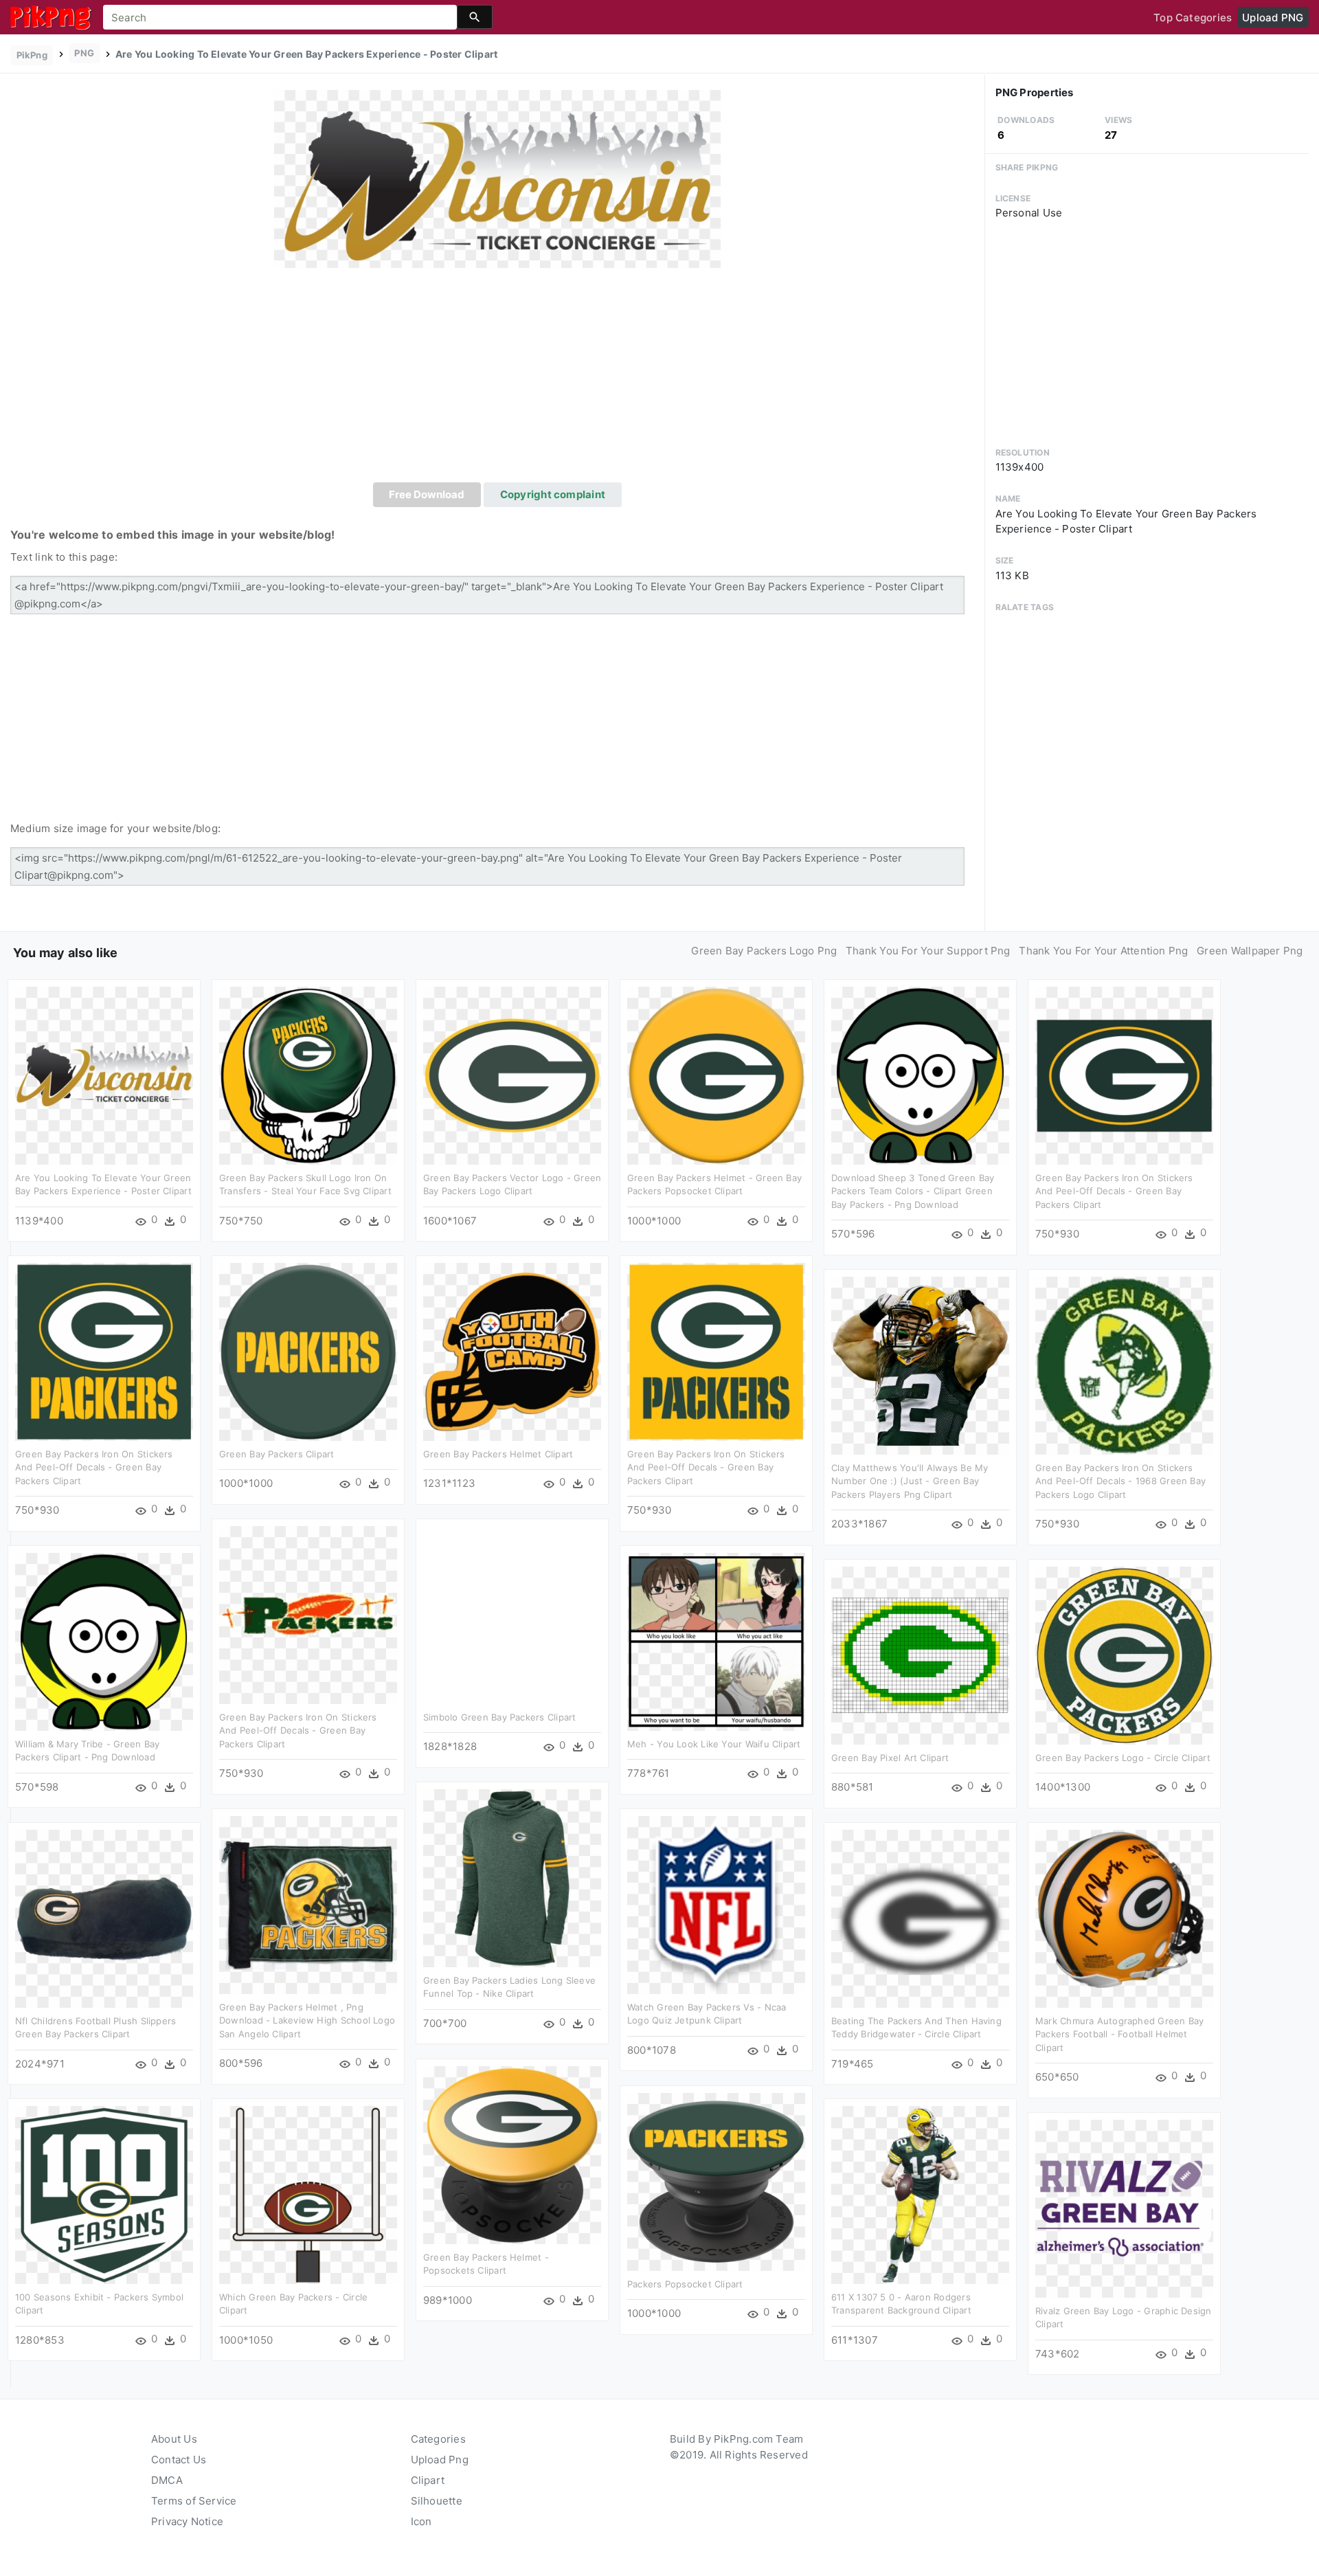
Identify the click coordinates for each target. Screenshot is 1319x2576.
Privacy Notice (187, 2521)
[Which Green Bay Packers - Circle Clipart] (308, 2194)
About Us (174, 2439)
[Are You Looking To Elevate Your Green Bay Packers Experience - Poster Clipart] (497, 178)
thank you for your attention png (1103, 951)
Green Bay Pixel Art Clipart (890, 1758)
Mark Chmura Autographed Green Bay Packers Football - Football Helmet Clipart (1119, 2034)
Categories (438, 2439)
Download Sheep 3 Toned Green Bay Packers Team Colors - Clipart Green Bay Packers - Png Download (913, 1191)
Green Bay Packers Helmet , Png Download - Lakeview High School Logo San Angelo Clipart (307, 2020)
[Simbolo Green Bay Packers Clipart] (512, 1614)
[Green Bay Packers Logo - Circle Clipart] (1124, 1654)
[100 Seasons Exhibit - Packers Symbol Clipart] (104, 2194)
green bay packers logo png (764, 951)
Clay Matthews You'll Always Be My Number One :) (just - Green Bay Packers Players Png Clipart (910, 1481)
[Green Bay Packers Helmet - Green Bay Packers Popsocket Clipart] (716, 1074)
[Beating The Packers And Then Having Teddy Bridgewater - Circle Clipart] (920, 1917)
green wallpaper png (1250, 951)
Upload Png (440, 2460)
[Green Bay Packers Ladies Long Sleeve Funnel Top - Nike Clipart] (512, 1877)
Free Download (427, 494)
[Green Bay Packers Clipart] (308, 1351)
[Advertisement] (497, 379)
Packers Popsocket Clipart (685, 2284)
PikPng (32, 55)
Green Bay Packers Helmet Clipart (498, 1454)
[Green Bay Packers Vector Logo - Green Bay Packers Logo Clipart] (512, 1074)
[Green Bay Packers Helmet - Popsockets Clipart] (512, 2154)
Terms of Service (194, 2501)
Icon (421, 2521)
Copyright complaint (553, 494)
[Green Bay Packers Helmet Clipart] (512, 1351)
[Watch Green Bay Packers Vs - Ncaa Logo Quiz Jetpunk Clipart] (716, 1904)
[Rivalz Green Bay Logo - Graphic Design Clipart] (1124, 2207)
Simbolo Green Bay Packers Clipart (499, 1717)
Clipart (428, 2480)
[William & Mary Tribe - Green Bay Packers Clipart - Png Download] (104, 1640)
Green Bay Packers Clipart (277, 1454)
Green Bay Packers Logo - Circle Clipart (1123, 1758)
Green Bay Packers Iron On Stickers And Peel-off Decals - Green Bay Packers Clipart (1114, 1191)
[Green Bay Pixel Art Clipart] (920, 1654)
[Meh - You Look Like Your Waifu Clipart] (716, 1640)
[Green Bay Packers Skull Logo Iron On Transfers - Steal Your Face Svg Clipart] (308, 1074)
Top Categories (1193, 18)
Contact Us (179, 2460)
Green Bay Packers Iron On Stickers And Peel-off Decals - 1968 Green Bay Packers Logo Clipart (1120, 1481)
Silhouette (437, 2501)
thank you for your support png (928, 951)
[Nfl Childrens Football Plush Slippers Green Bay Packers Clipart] (104, 1917)
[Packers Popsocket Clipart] (716, 2181)
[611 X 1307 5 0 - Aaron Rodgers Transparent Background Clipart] (920, 2194)
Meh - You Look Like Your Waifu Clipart (714, 1744)
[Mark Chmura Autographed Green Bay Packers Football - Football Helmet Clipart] (1124, 1917)
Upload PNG (1273, 18)
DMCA (167, 2480)
